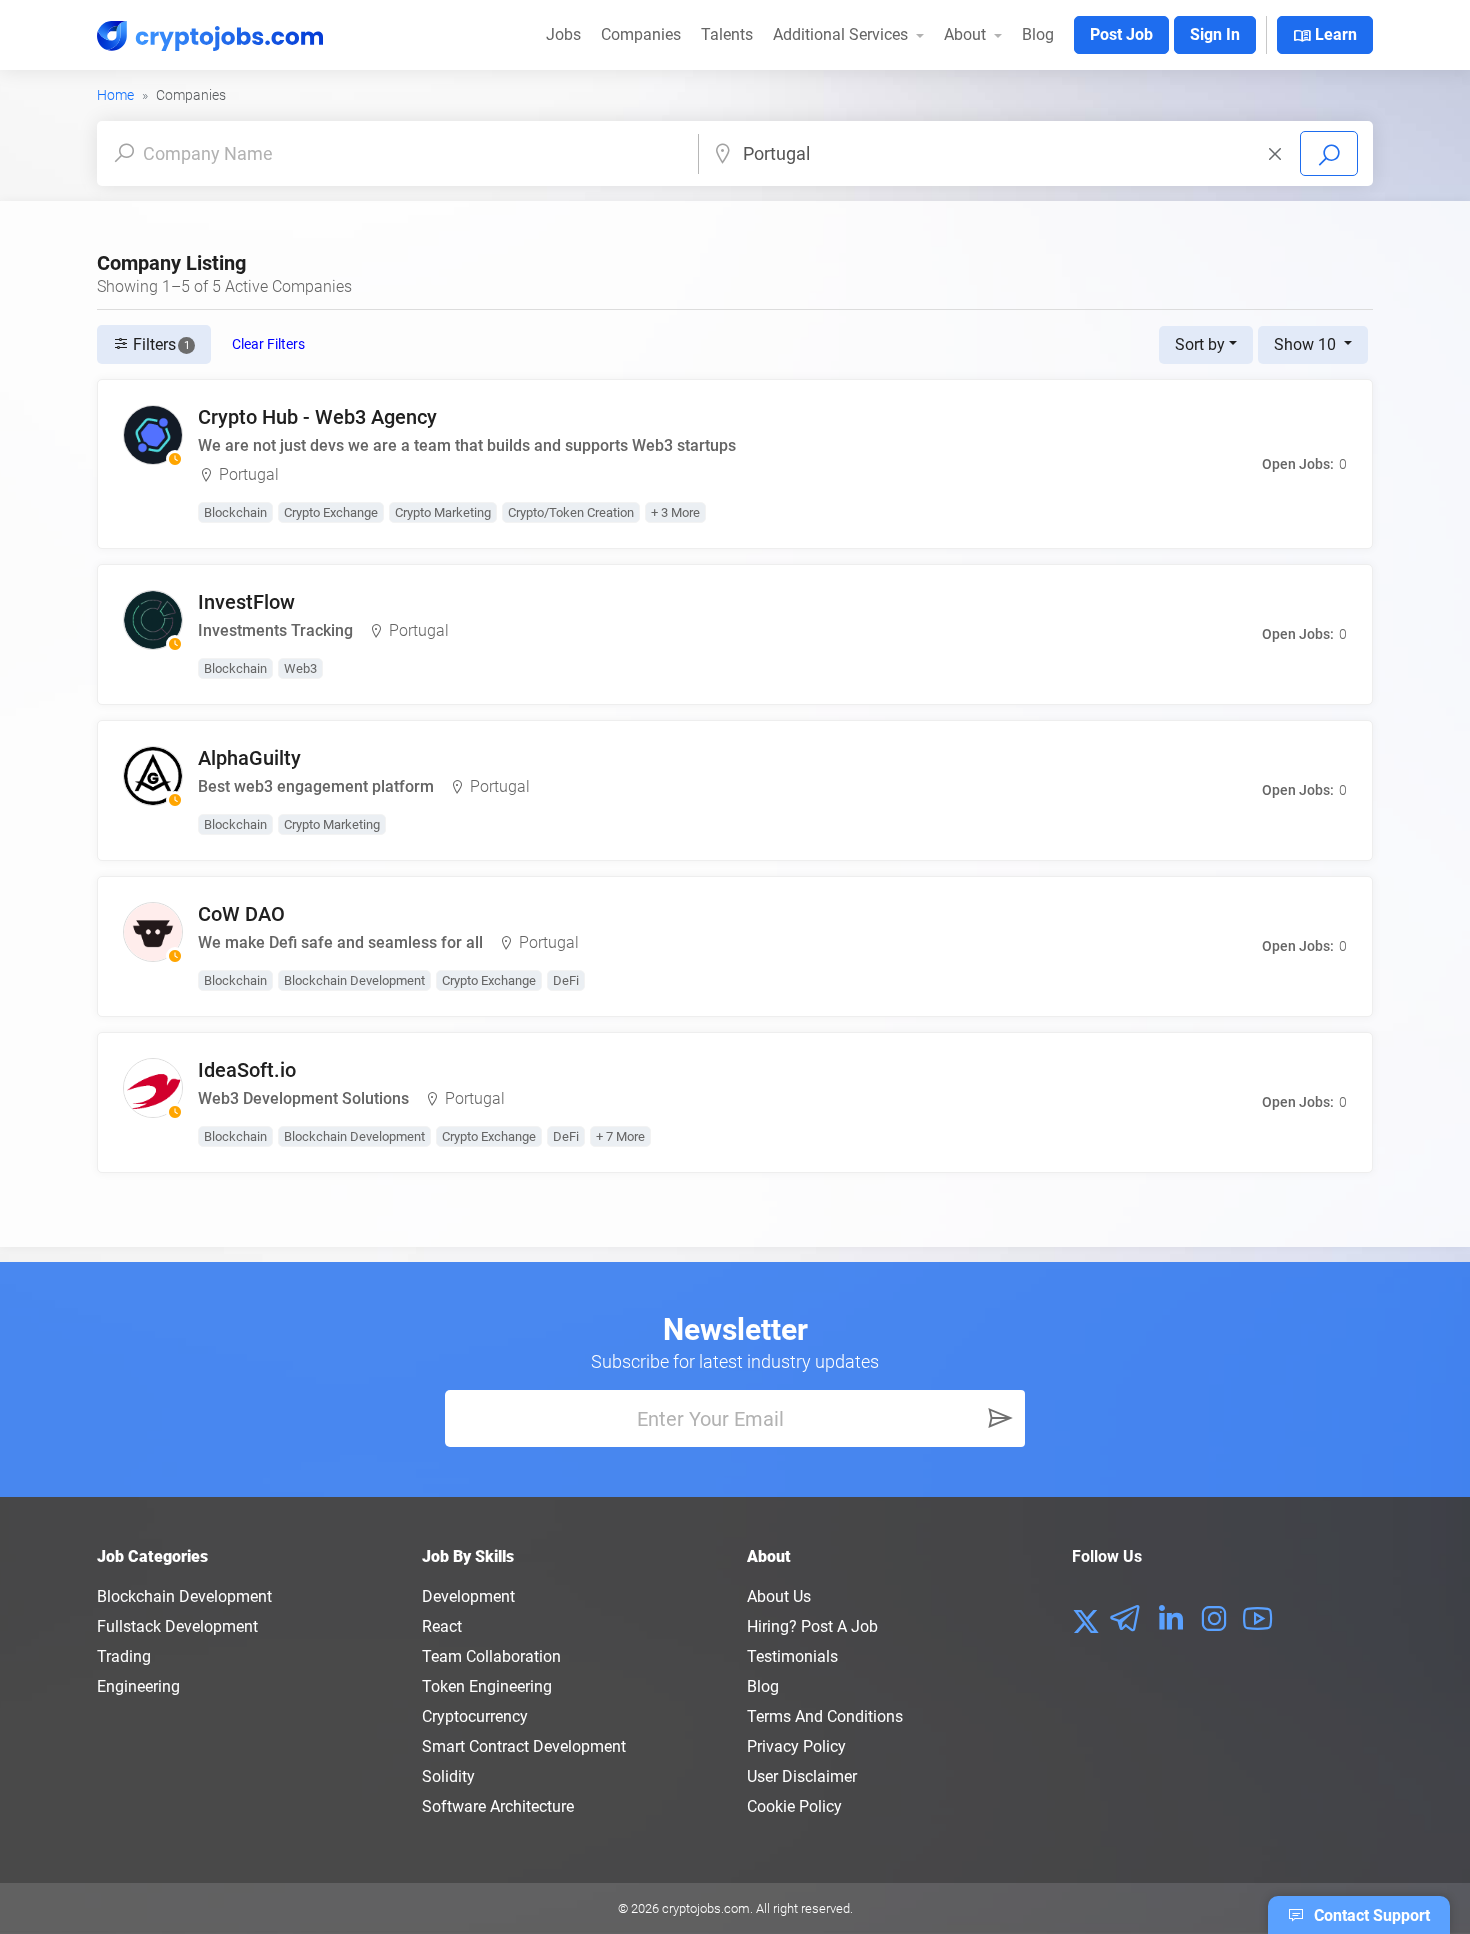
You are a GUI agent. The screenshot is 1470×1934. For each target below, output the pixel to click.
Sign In (1215, 34)
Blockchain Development (354, 980)
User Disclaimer (802, 1776)
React (442, 1626)
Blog (1038, 34)
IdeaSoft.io (247, 1070)
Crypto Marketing (443, 512)
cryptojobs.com (706, 1908)
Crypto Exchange (331, 512)
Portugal (249, 474)
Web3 (300, 668)
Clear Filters (268, 344)
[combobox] (1014, 153)
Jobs (563, 34)
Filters (159, 344)
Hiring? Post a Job (812, 1626)
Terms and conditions (825, 1716)
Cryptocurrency (475, 1716)
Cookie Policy (794, 1806)
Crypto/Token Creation (571, 512)
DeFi (566, 980)
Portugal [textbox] (776, 153)
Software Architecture (498, 1806)
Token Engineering (487, 1686)
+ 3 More (675, 512)
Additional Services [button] (842, 34)
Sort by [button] (1200, 344)
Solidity (448, 1776)
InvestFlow (246, 602)
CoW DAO (241, 914)
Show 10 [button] (1307, 344)
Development (468, 1596)
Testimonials (792, 1656)
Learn (1325, 36)
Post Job (1121, 34)
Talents (727, 34)
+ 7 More (620, 1136)
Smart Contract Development (524, 1746)
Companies (641, 34)
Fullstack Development (177, 1626)
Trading (124, 1656)
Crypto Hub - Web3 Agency (317, 417)
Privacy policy (796, 1746)
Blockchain (235, 512)
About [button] (967, 34)
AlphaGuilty (249, 758)
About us (779, 1596)
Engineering (138, 1686)
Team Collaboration (491, 1656)
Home (115, 95)
